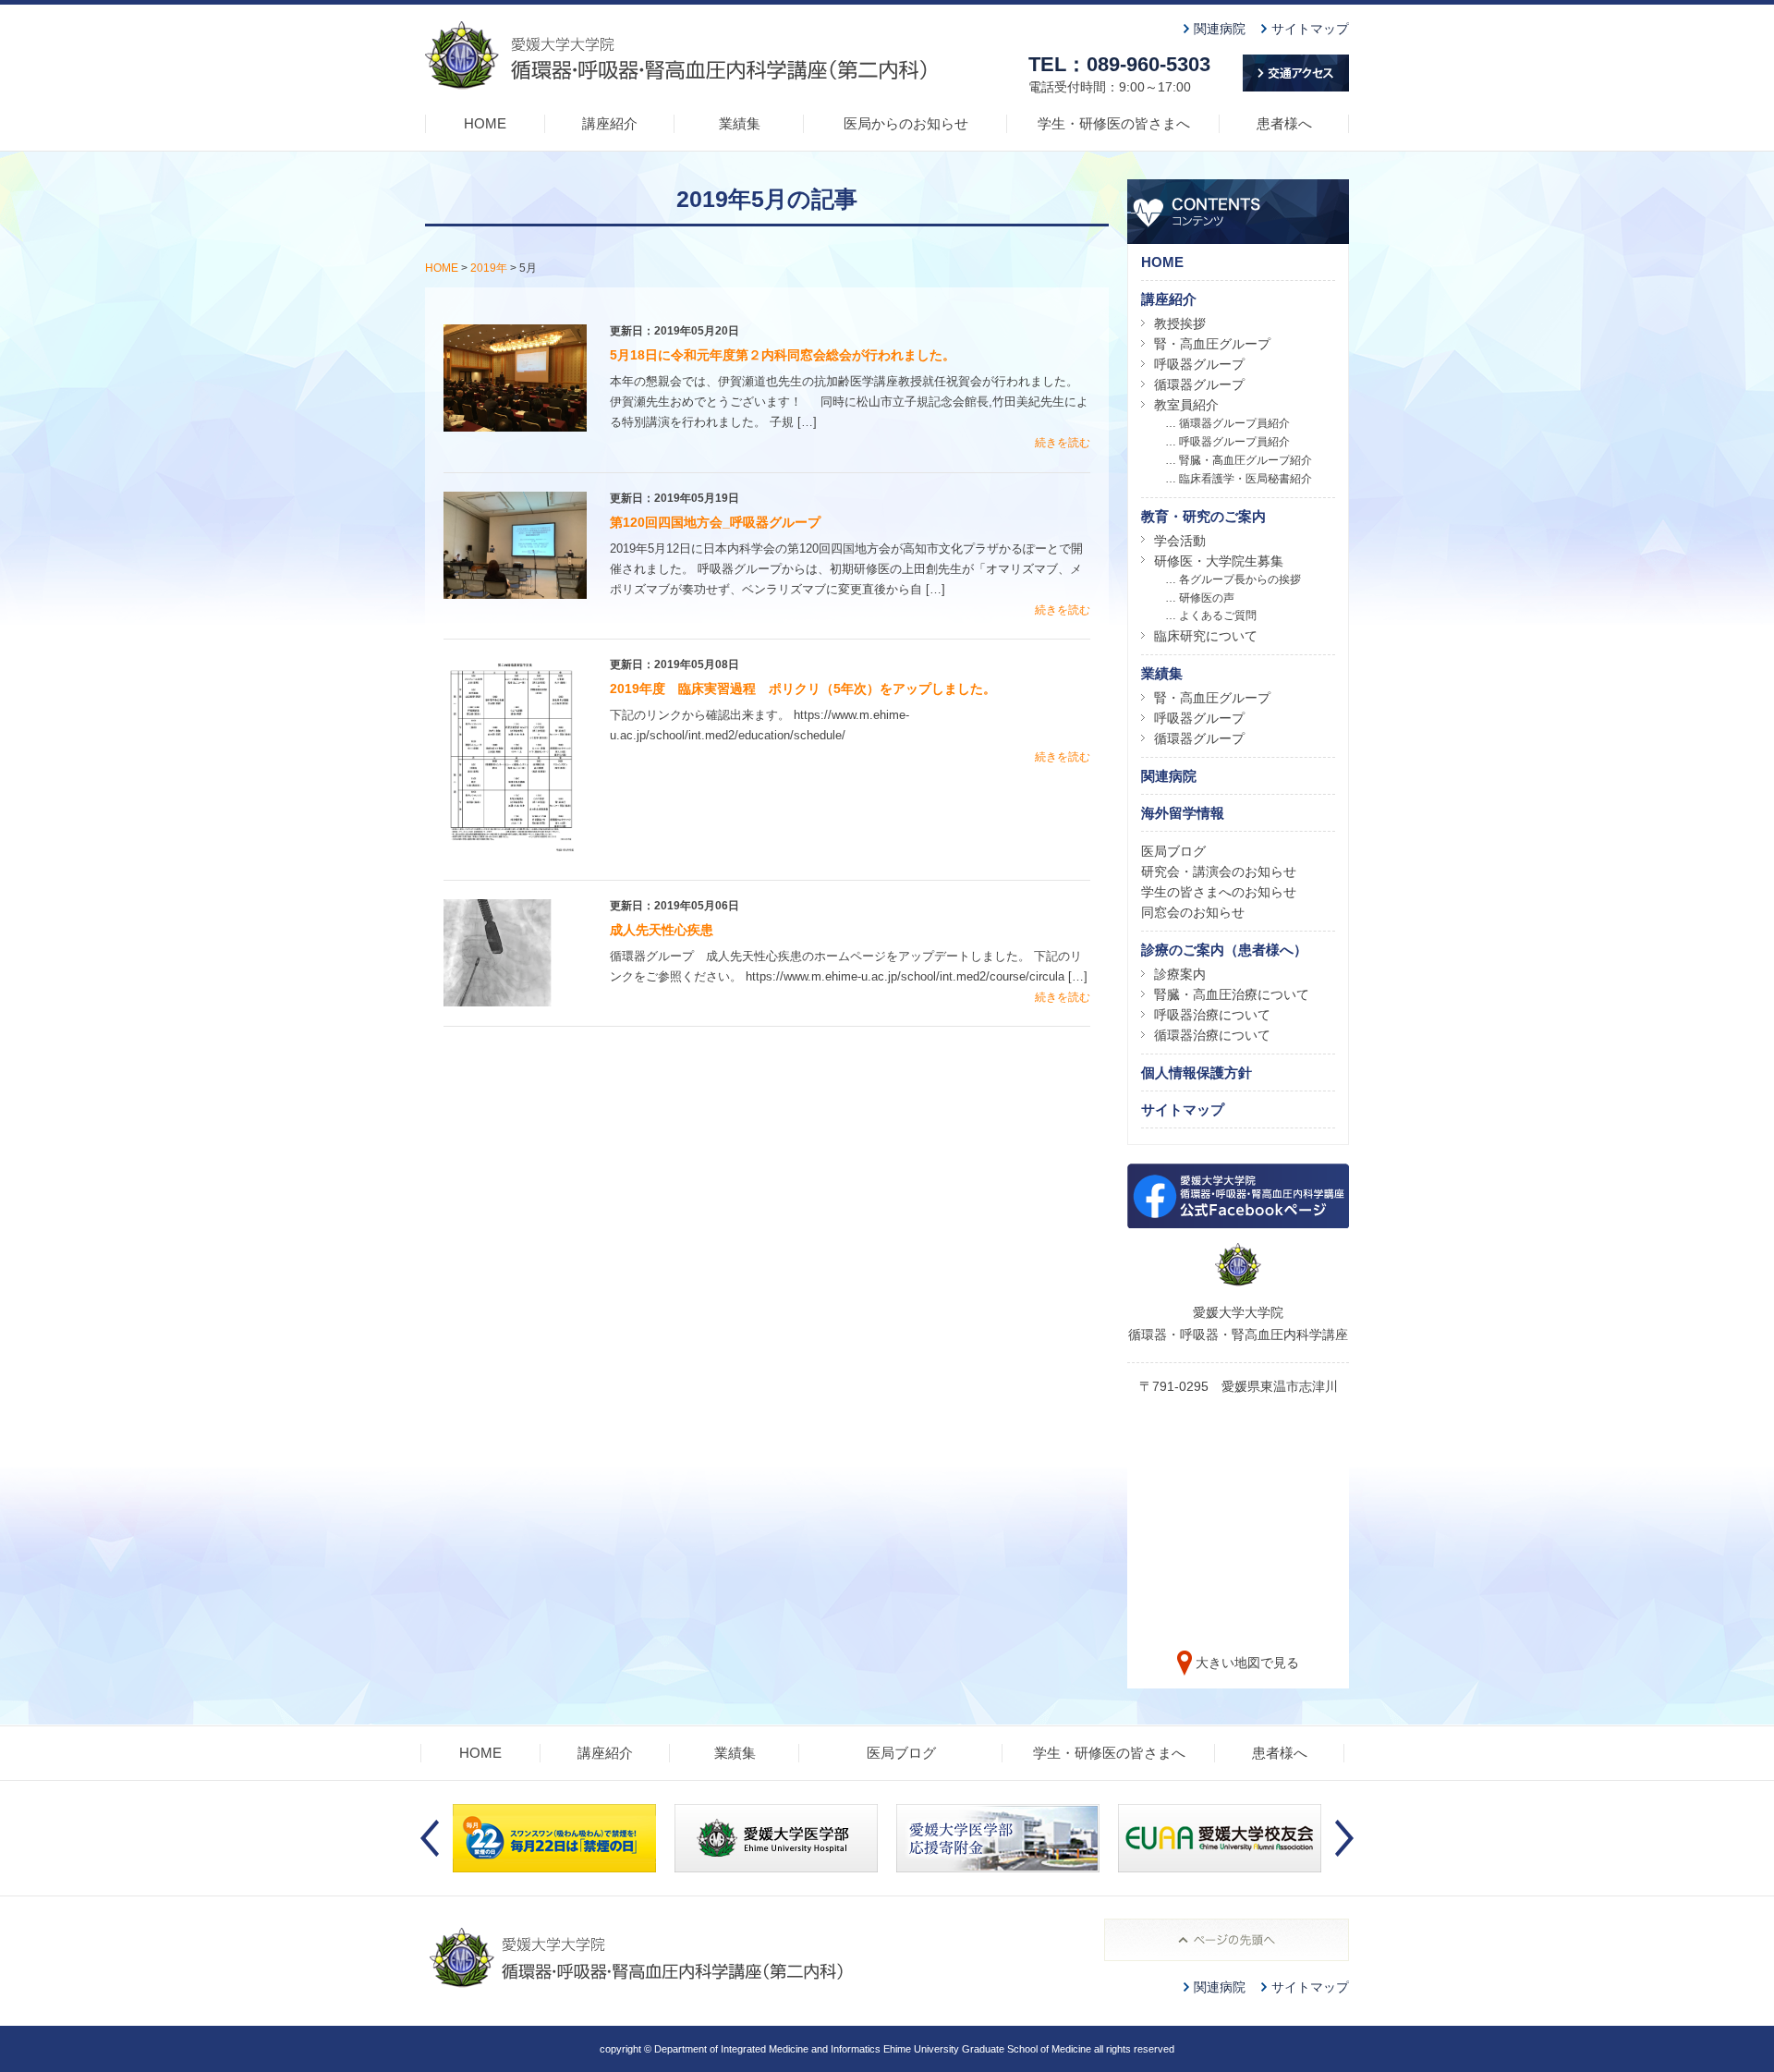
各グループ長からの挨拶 (1240, 579)
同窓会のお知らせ (1193, 912)
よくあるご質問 (1218, 616)
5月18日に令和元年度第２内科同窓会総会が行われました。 (783, 355)
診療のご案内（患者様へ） (1224, 950)
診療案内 (1180, 974)
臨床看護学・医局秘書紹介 (1245, 479)
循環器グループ (1199, 384)
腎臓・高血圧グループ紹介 (1245, 460)
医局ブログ (1173, 851)
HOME (485, 123)
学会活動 (1180, 541)
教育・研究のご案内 (1203, 516)
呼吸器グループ (1199, 364)
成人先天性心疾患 (662, 930)
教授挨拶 (1180, 323)
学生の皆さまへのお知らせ (1219, 892)
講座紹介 (610, 123)
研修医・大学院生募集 (1219, 561)
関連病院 (1220, 29)
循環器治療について (1212, 1035)
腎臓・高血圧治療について (1232, 994)
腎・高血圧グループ (1212, 344)
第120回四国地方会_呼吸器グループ (715, 522)
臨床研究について (1206, 636)
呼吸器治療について (1212, 1015)
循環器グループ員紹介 (1234, 423)
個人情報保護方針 (1197, 1073)
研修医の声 (1207, 598)
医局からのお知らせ (906, 123)
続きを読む (1063, 443)
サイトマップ (1310, 29)
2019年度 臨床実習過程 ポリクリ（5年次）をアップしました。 (803, 689)
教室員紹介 (1186, 405)
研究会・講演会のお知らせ (1219, 871)
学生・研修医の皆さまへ (1114, 123)
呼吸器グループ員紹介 (1234, 442)
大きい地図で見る (1247, 1663)
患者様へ (1284, 123)
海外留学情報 (1183, 813)
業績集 (740, 123)
